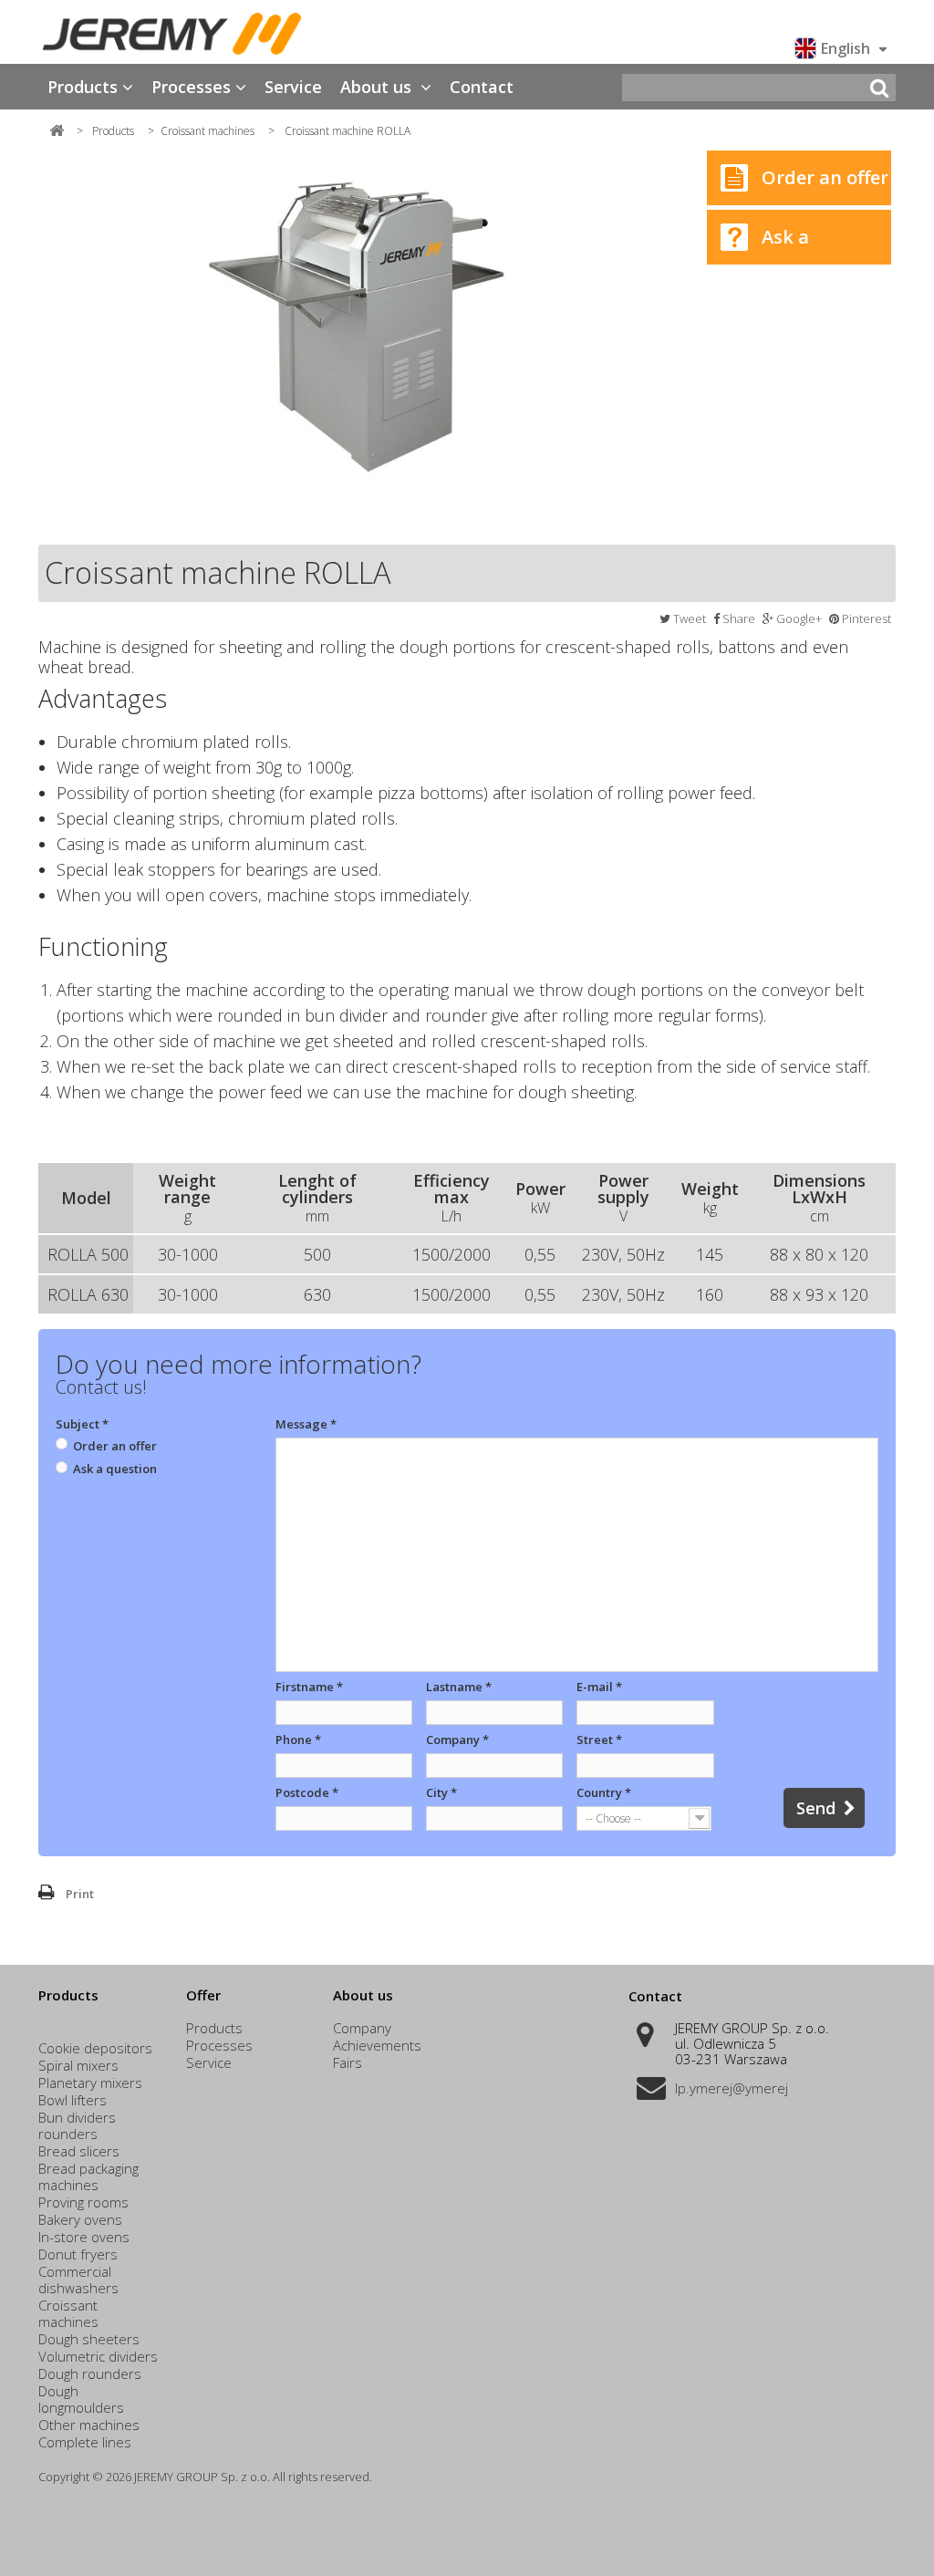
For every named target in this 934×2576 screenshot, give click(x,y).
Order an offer (825, 177)
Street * (599, 1740)
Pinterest (865, 618)
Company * (457, 1740)
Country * (604, 1792)
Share (737, 618)
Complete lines (85, 2442)
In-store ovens (84, 2237)
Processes (191, 87)
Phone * (298, 1740)
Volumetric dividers (98, 2356)
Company (362, 2028)
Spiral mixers (78, 2065)
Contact (482, 87)
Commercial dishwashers (78, 2280)
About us (378, 87)
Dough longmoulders (81, 2399)
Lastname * (459, 1687)
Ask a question (758, 244)
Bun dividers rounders (77, 2125)
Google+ (798, 618)
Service (293, 87)
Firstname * (309, 1687)
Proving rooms (83, 2202)
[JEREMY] (172, 34)
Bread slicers (79, 2151)
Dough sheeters (89, 2339)
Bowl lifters (73, 2100)
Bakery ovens (80, 2219)
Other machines (89, 2425)
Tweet (688, 618)
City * (441, 1792)
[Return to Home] (57, 130)
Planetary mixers (90, 2083)
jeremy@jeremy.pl (732, 2088)
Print (80, 1894)
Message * (306, 1424)
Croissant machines (68, 2313)
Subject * (82, 1424)
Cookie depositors (95, 2048)
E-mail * (599, 1687)
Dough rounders (90, 2373)
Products (83, 87)
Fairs (348, 2062)
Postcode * (307, 1792)
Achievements (377, 2045)
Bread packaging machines (88, 2176)
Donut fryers (78, 2254)
